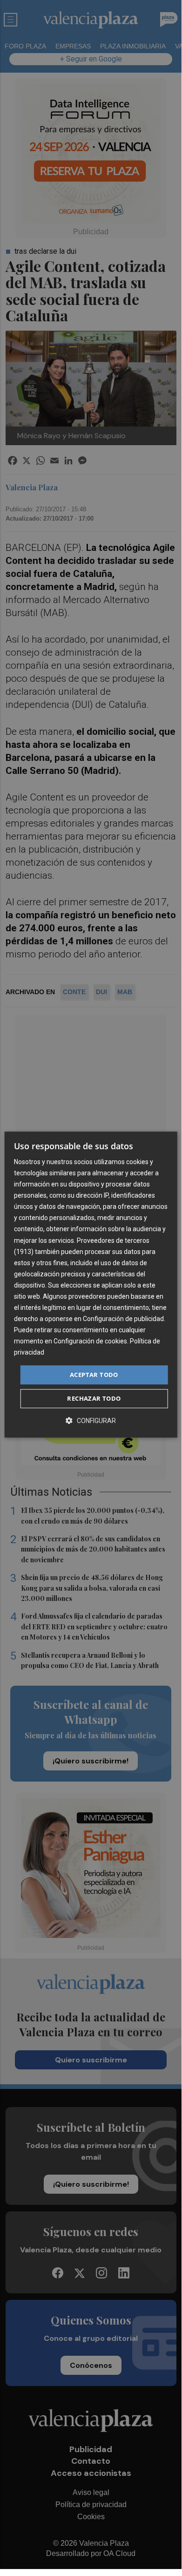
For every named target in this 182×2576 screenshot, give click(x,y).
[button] (91, 1420)
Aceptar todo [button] (94, 1375)
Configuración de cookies (90, 1342)
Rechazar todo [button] (94, 1398)
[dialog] (91, 1285)
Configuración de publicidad (123, 1319)
